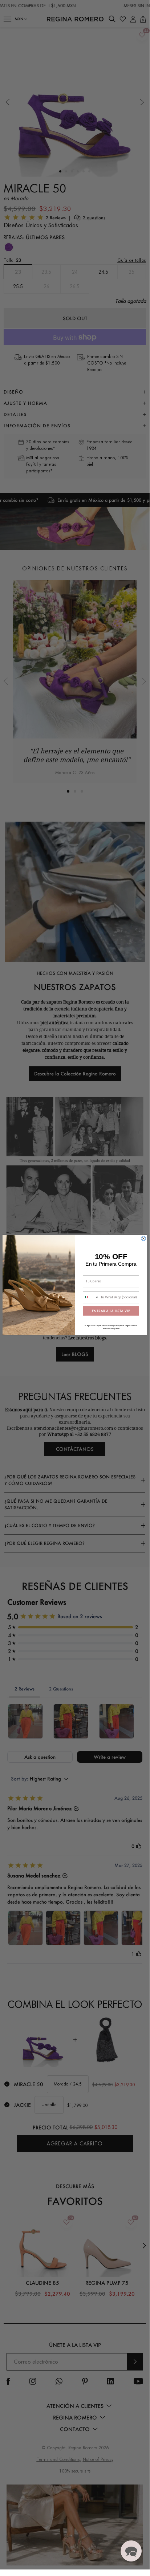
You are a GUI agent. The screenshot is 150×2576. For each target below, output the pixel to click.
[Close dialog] (144, 1238)
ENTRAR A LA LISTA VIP (111, 1311)
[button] (131, 2551)
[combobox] (91, 1297)
